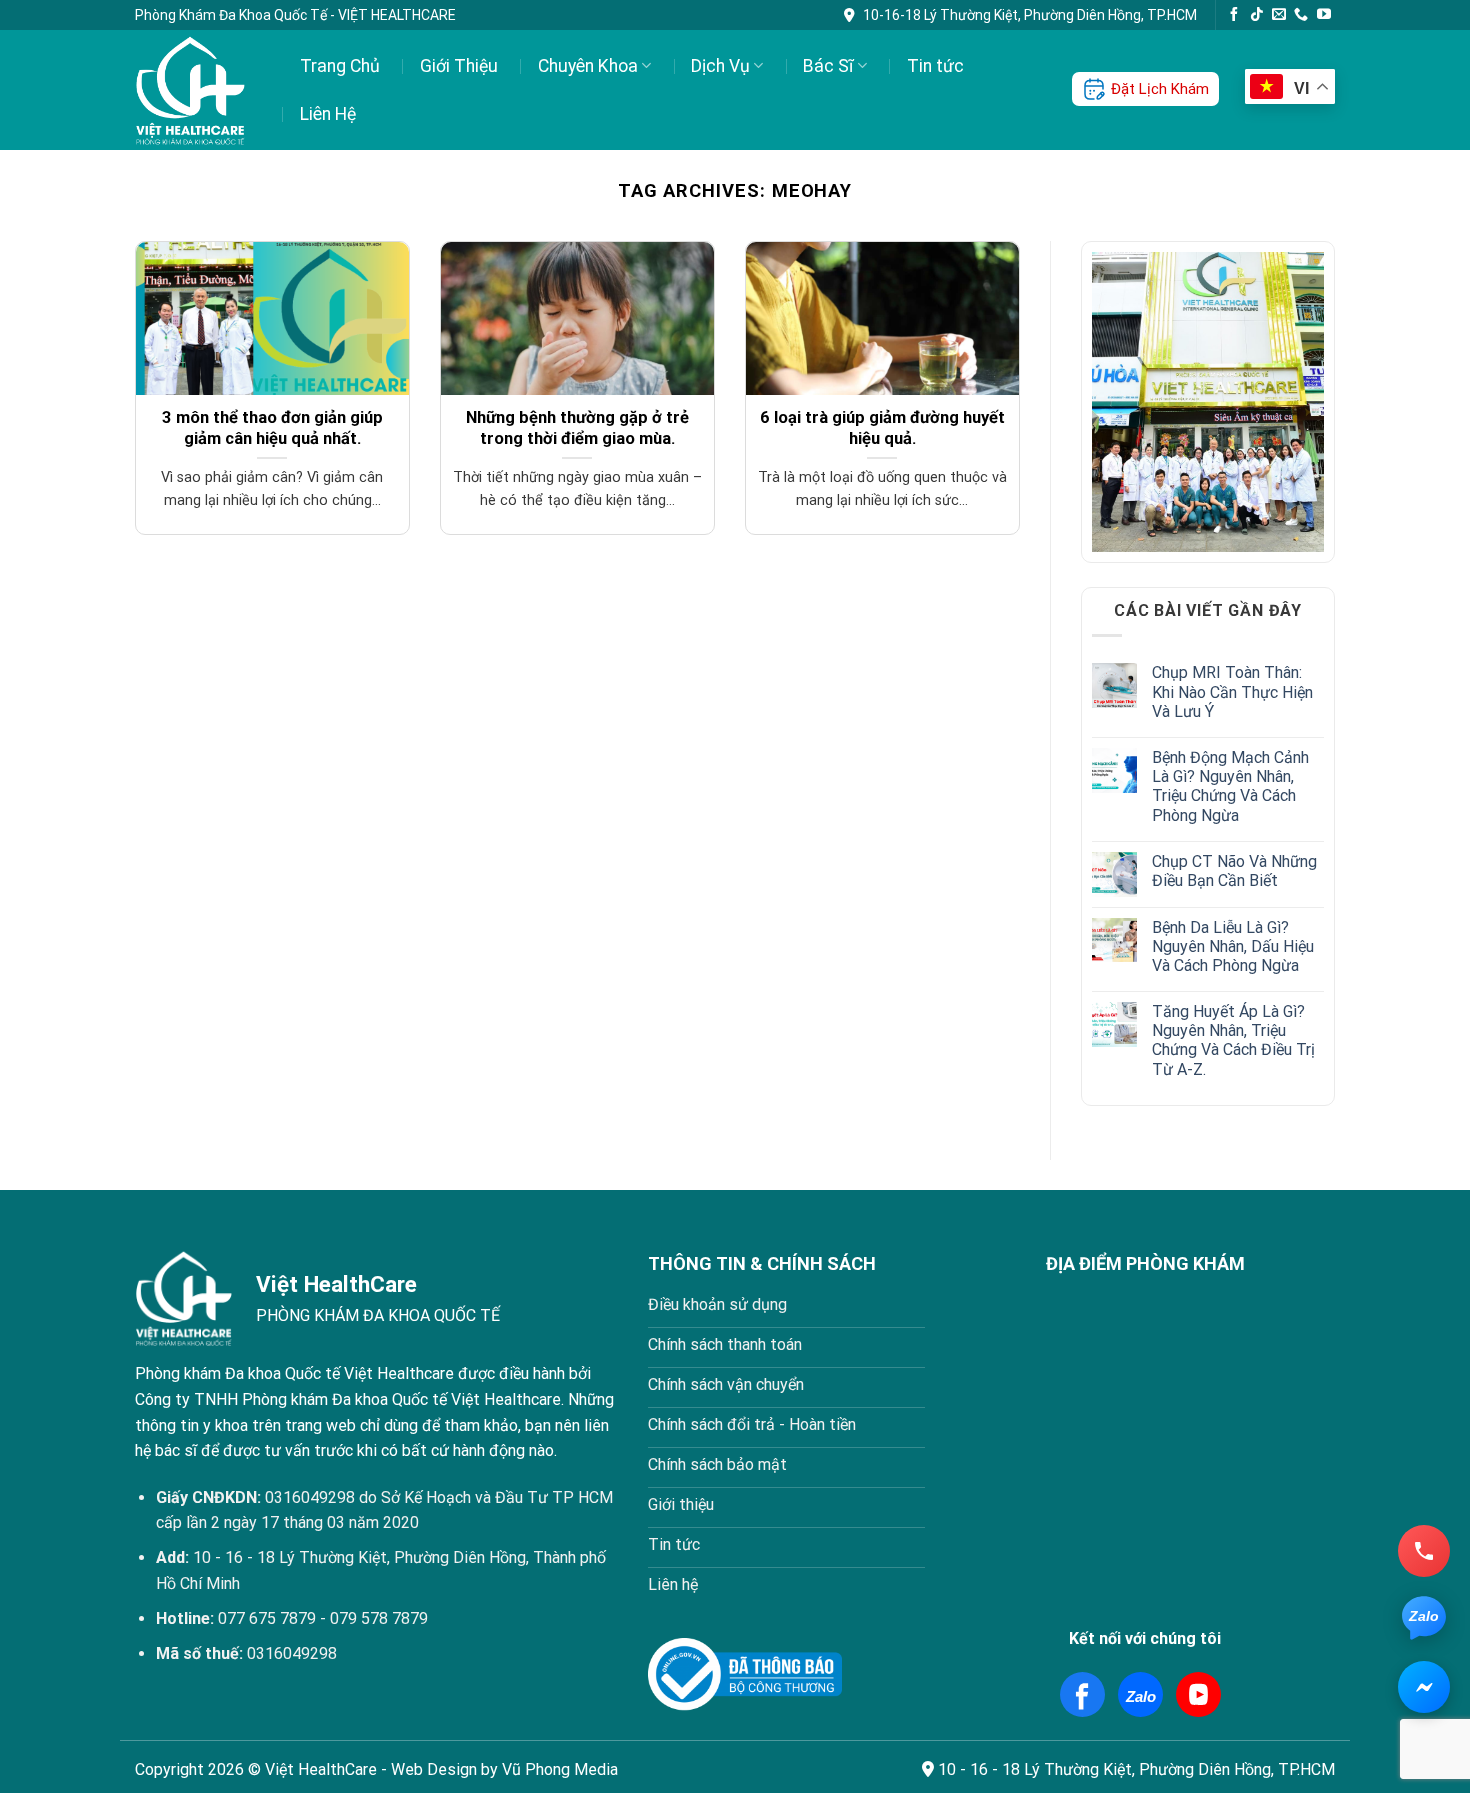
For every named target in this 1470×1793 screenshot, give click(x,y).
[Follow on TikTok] (1257, 15)
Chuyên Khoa (588, 66)
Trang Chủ (340, 66)
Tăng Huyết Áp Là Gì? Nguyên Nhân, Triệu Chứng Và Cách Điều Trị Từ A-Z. (1233, 1040)
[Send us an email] (1279, 15)
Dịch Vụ (720, 66)
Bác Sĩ (828, 66)
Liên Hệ (328, 114)
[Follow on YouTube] (1324, 15)
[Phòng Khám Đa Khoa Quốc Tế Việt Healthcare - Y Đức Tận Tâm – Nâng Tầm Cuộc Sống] (192, 90)
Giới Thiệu (459, 66)
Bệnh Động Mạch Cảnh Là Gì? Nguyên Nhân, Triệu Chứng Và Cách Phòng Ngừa (1230, 786)
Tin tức (935, 66)
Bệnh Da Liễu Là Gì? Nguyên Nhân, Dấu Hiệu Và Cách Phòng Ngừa (1233, 946)
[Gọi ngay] (1424, 1551)
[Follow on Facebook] (1234, 15)
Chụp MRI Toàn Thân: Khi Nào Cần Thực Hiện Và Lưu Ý (1232, 691)
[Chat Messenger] (1424, 1687)
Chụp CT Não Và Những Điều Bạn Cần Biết (1234, 871)
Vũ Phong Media (560, 1769)
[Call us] (1301, 15)
